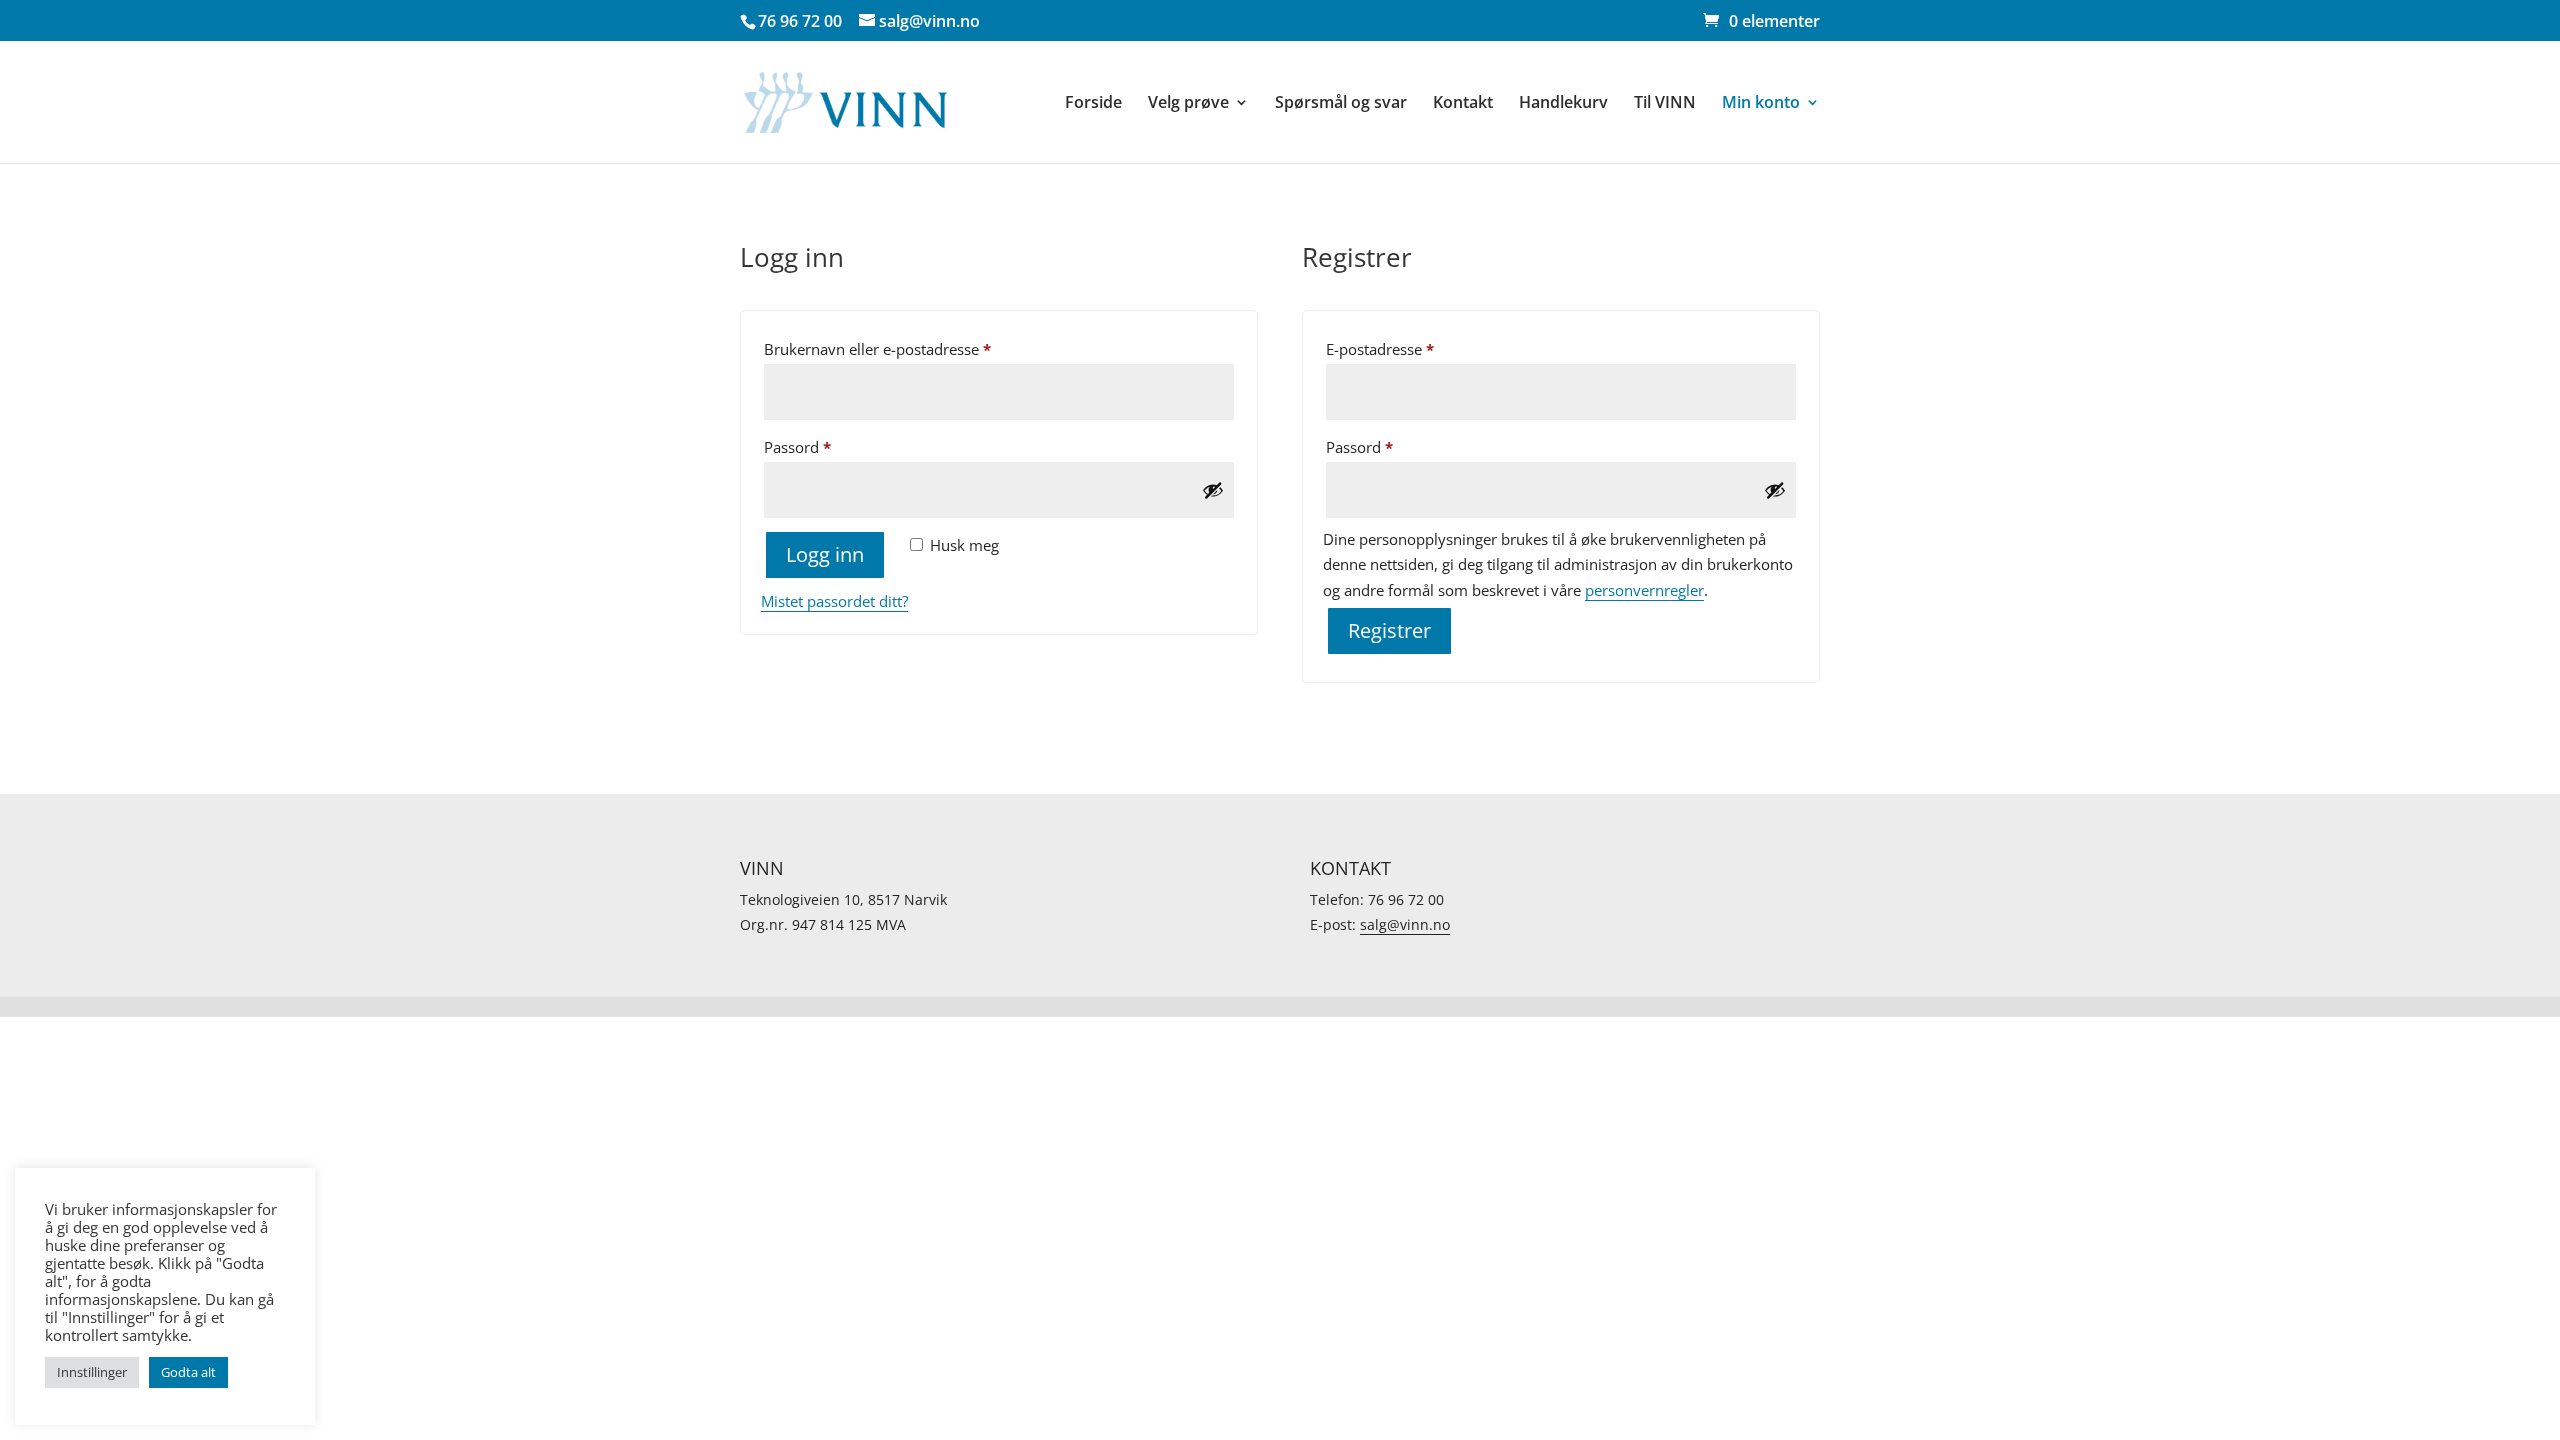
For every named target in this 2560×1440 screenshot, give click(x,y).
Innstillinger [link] (92, 1372)
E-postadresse (1407, 348)
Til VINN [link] (1665, 104)
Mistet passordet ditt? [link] (834, 601)
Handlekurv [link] (1563, 104)
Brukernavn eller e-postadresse (905, 348)
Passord (825, 446)
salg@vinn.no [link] (1405, 924)
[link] (1761, 21)
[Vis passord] (1213, 490)
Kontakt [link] (1463, 104)
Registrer (1389, 630)
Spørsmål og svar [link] (1341, 104)
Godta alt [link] (188, 1372)
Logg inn (825, 554)
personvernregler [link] (1644, 590)
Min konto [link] (1761, 104)
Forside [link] (1093, 104)
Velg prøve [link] (1188, 104)
